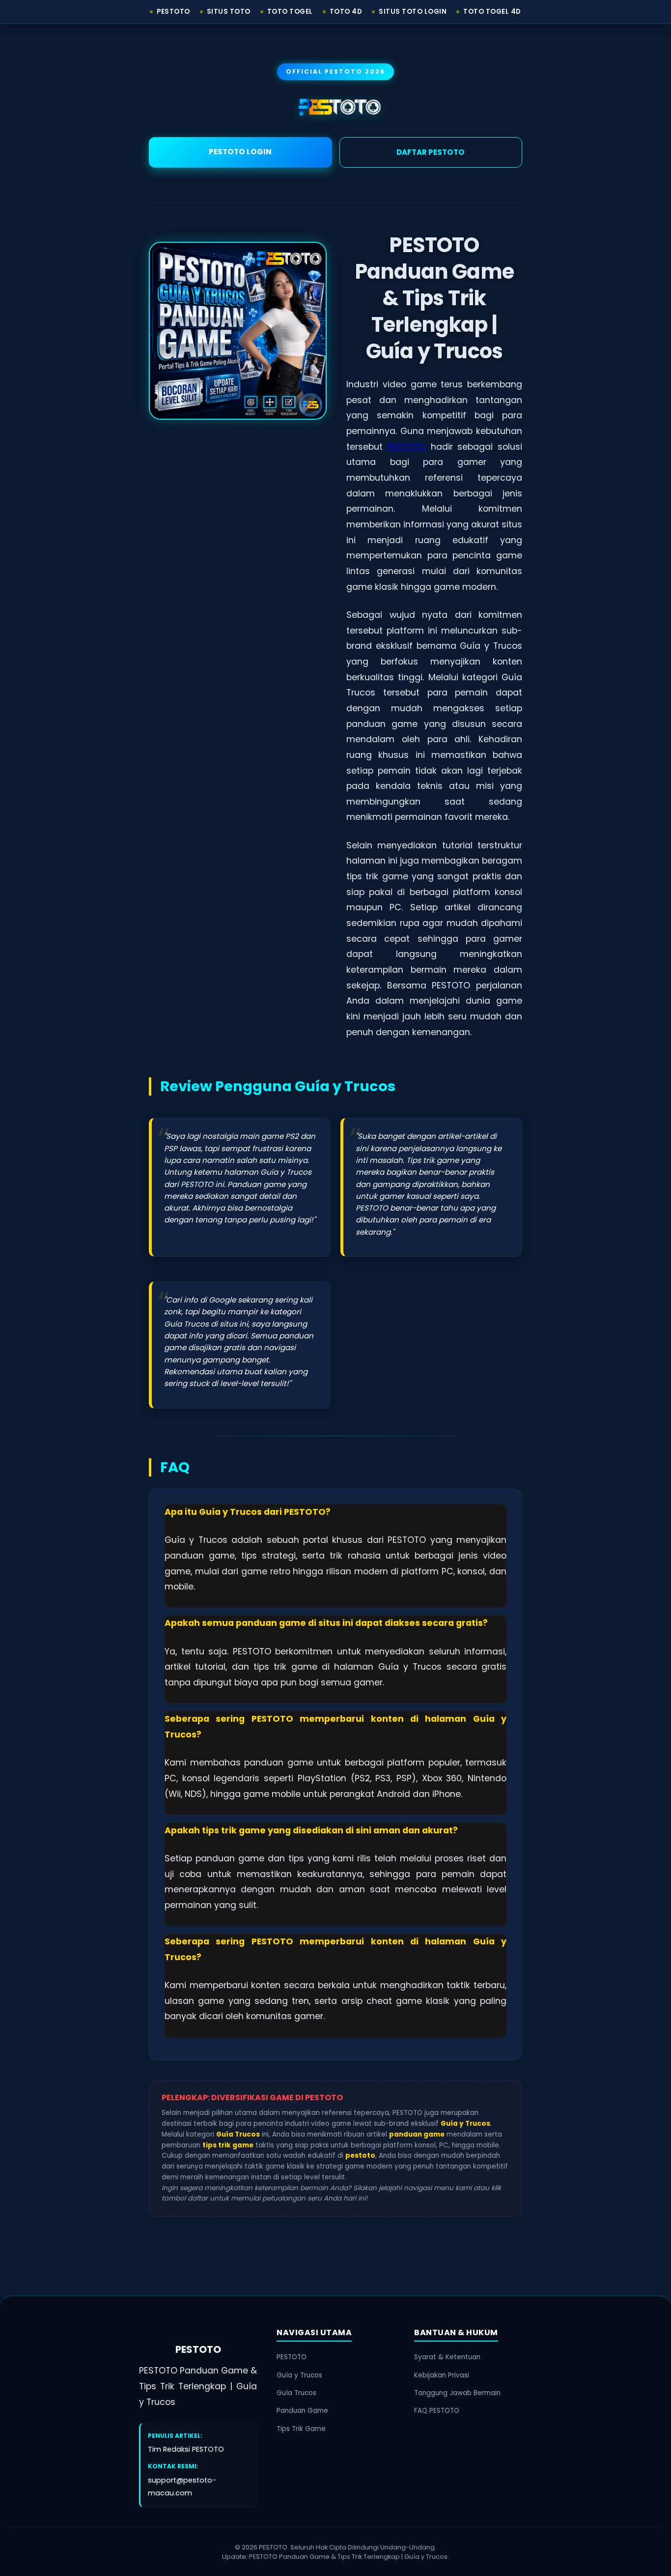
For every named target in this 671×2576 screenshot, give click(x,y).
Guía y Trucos (299, 2375)
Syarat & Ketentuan (447, 2357)
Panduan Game (302, 2411)
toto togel (290, 12)
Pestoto (173, 12)
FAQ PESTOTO (437, 2411)
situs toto (229, 12)
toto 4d (346, 12)
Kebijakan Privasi (442, 2375)
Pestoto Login (240, 152)
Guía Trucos (296, 2393)
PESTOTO (407, 447)
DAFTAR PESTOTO (431, 152)
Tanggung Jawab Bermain (457, 2393)
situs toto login (413, 12)
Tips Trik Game (301, 2429)
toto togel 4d (492, 12)
